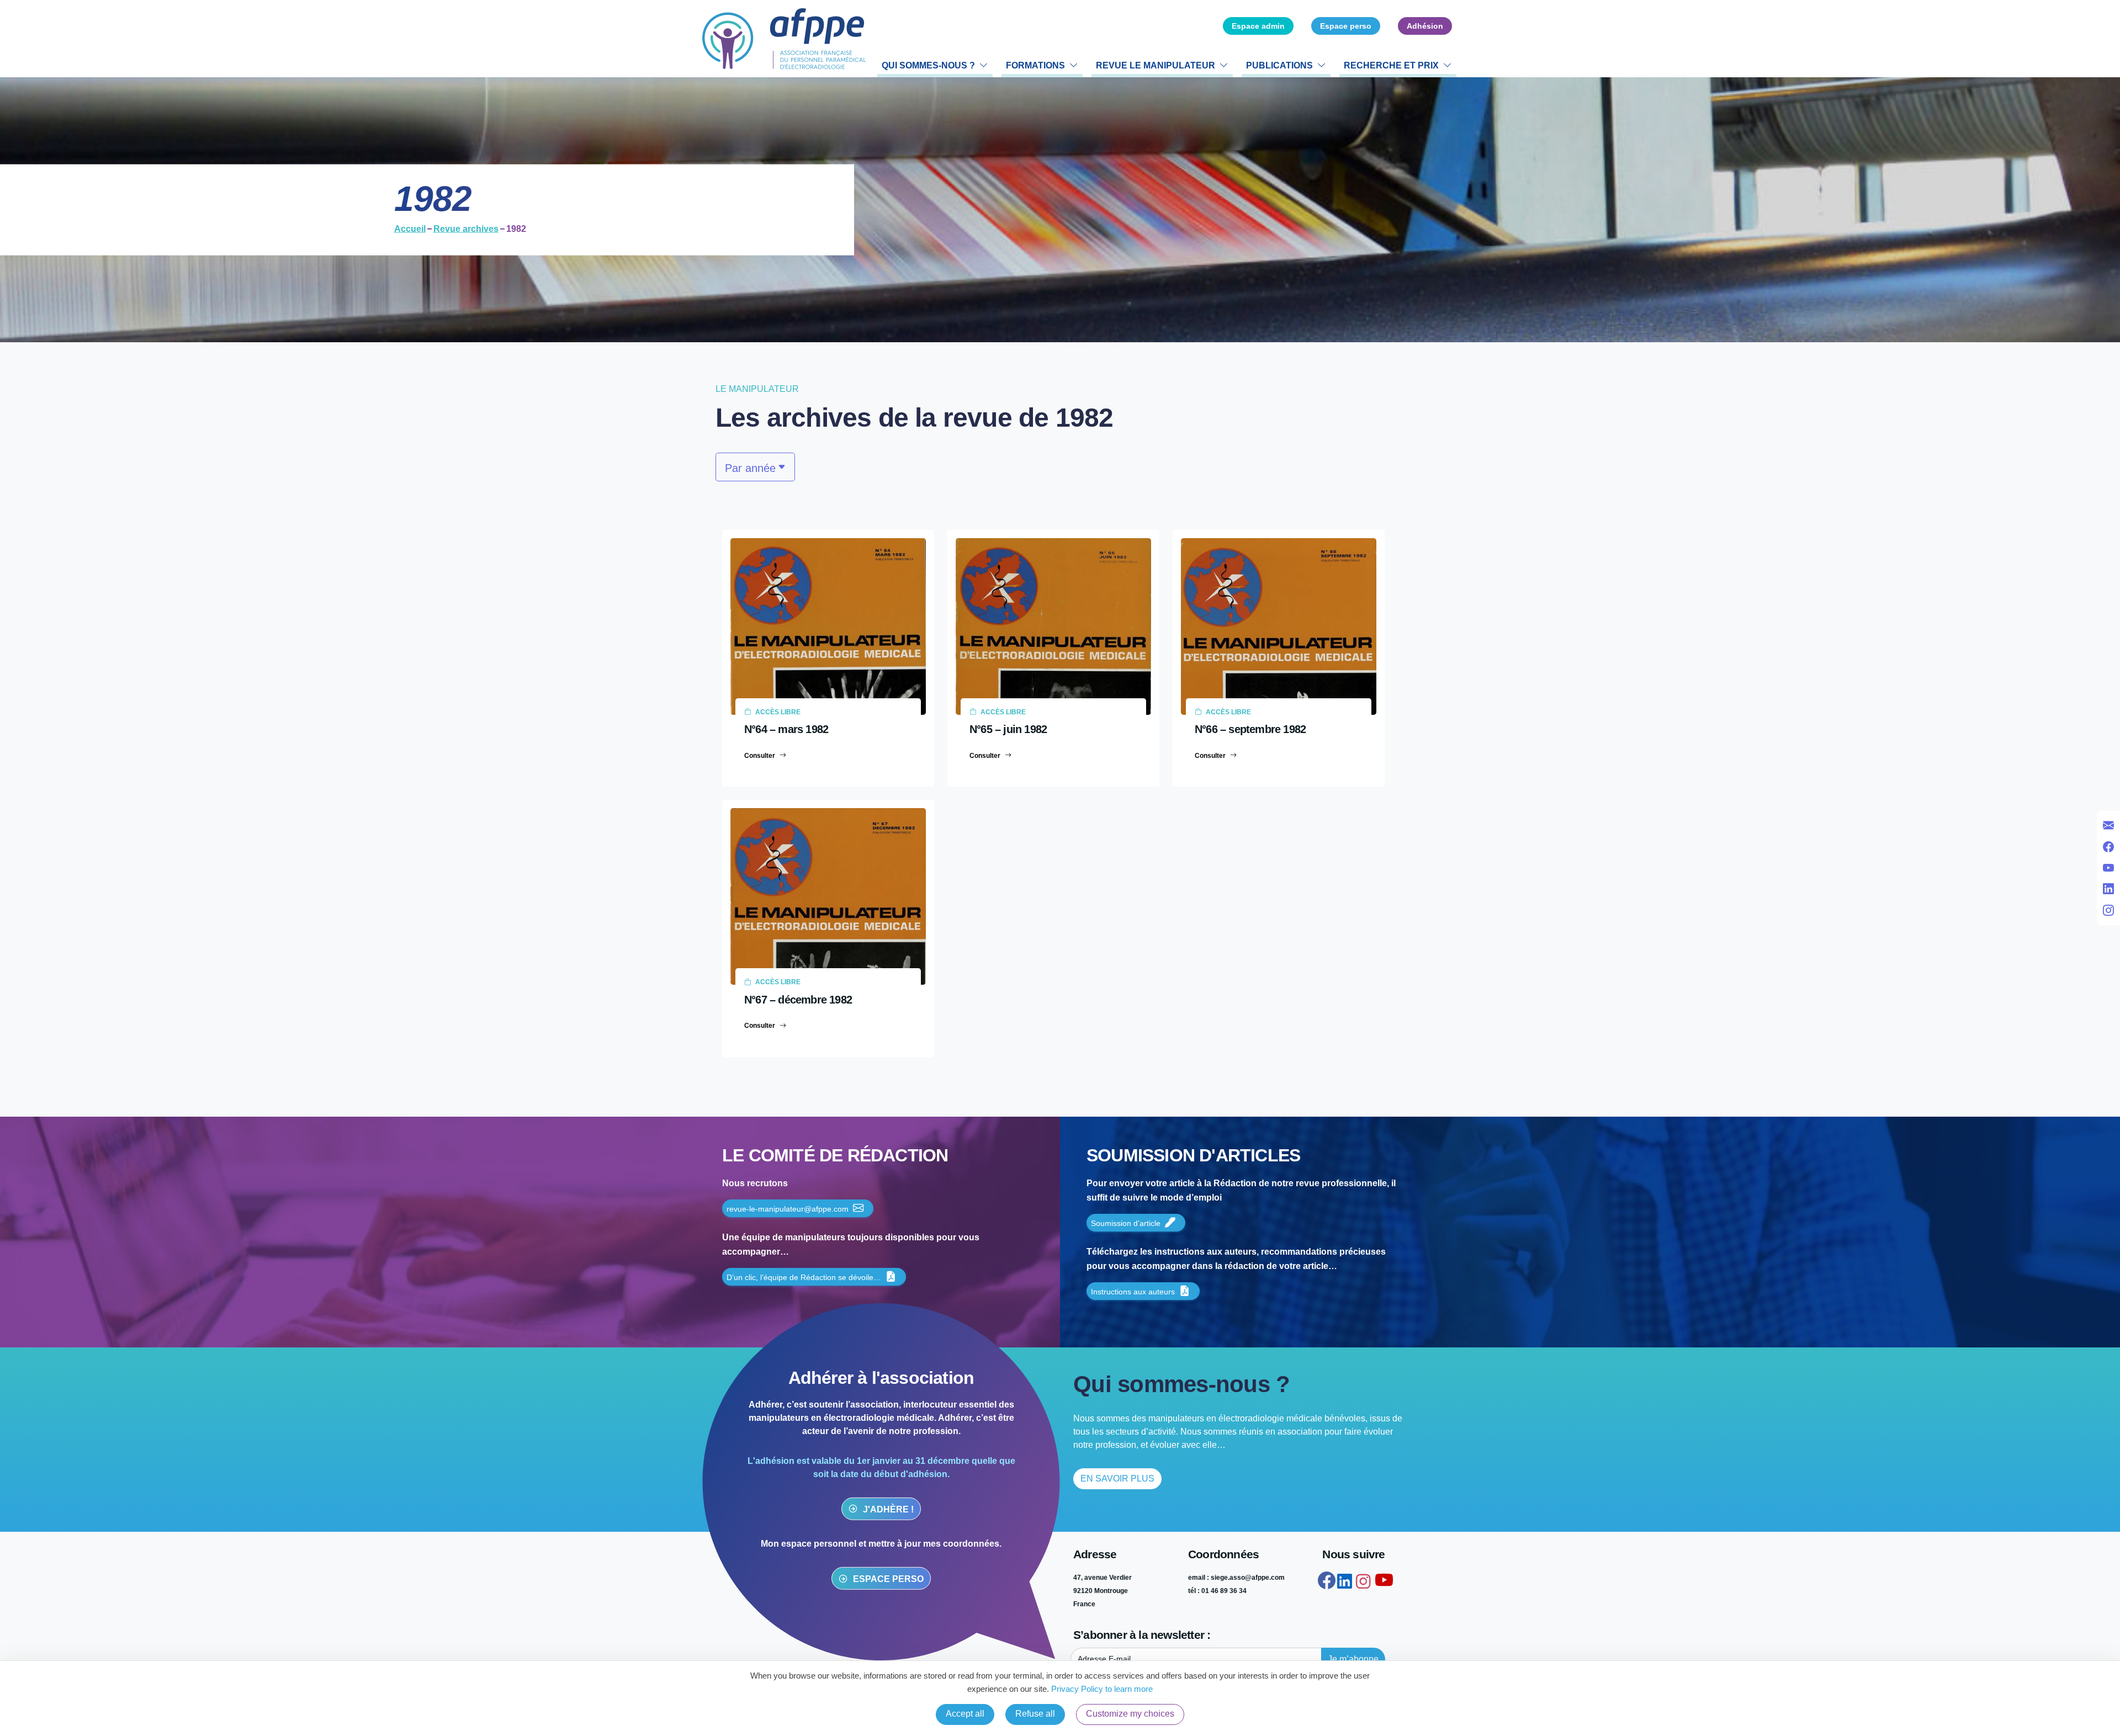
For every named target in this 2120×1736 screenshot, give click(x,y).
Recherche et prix (1391, 65)
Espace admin (1258, 26)
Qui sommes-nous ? (928, 65)
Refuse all (1035, 1714)
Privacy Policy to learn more (1101, 1689)
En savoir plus (1117, 1478)
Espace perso (1346, 26)
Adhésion (1425, 26)
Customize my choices (1130, 1714)
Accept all (965, 1714)
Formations (1035, 65)
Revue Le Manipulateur (1156, 65)
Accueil (410, 229)
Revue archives (466, 229)
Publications (1279, 65)
